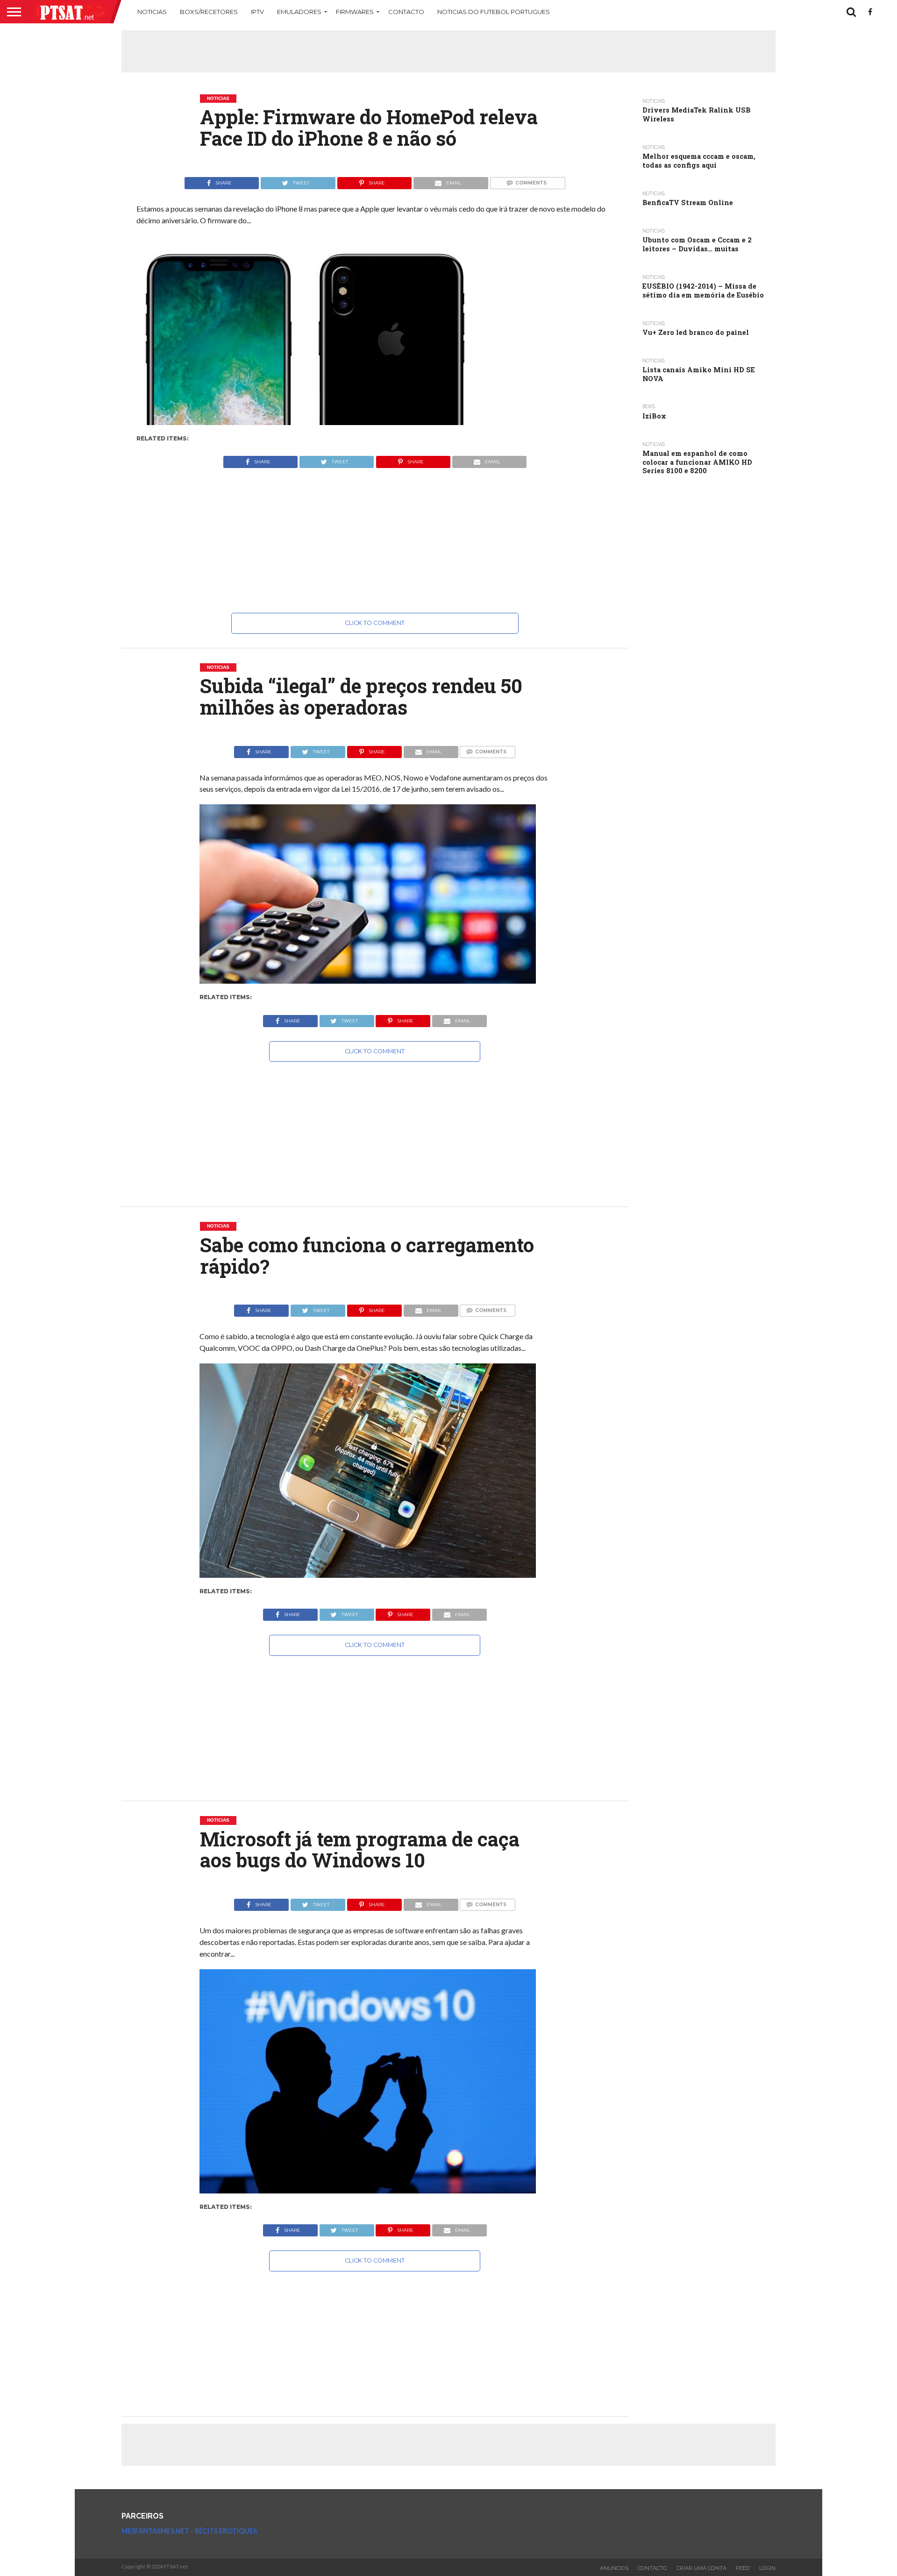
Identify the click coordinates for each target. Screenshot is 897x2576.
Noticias (152, 12)
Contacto (406, 12)
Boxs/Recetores (209, 12)
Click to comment (375, 623)
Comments (531, 183)
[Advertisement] (448, 51)
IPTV (257, 12)
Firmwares (355, 12)
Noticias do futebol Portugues (494, 12)
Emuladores (299, 12)
